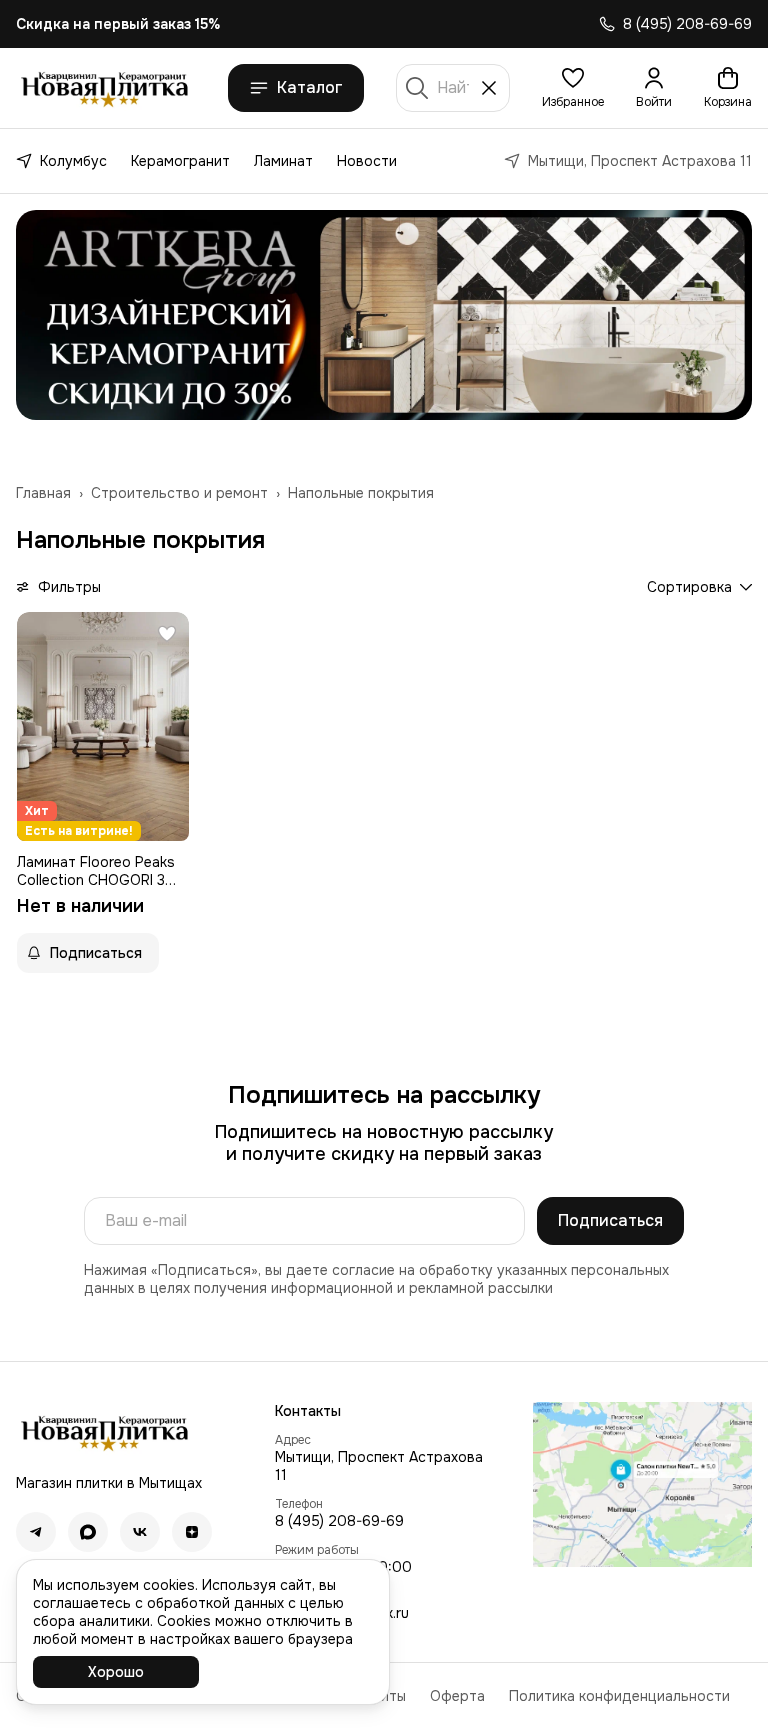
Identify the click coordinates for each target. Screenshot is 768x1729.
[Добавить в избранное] (167, 634)
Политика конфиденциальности (619, 1696)
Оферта (457, 1696)
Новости (367, 161)
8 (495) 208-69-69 (339, 1521)
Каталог (310, 87)
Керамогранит (180, 161)
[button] (573, 88)
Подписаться (610, 1220)
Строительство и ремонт (179, 493)
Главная (43, 493)
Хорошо (116, 1672)
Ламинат (283, 161)
